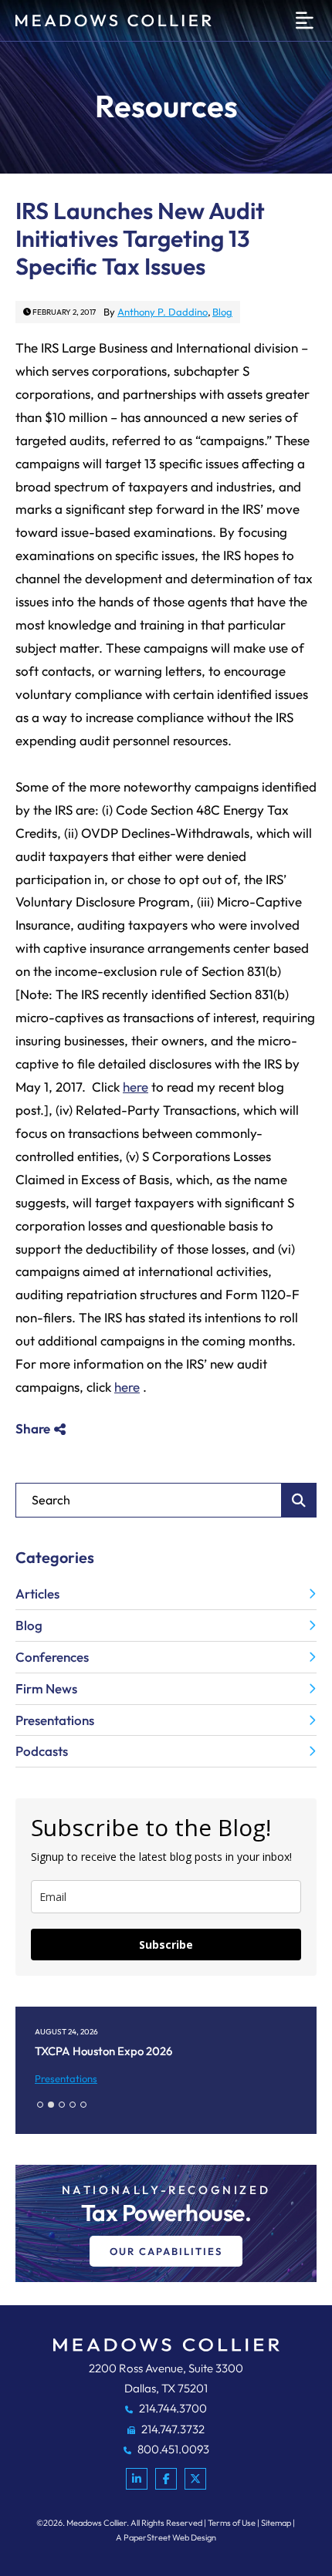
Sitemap (276, 2523)
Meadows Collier (97, 2523)
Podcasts (42, 1751)
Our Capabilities (166, 2251)
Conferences (52, 1657)
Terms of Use (232, 2523)
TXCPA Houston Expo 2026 (103, 2051)
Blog (222, 312)
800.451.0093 (172, 2449)
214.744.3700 (172, 2408)
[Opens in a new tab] (137, 2479)
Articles (37, 1594)
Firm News (46, 1688)
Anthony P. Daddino (163, 312)
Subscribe (166, 1945)
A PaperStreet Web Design (166, 2537)
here (136, 1087)
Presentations (55, 1720)
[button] (40, 2105)
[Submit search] (299, 1500)
